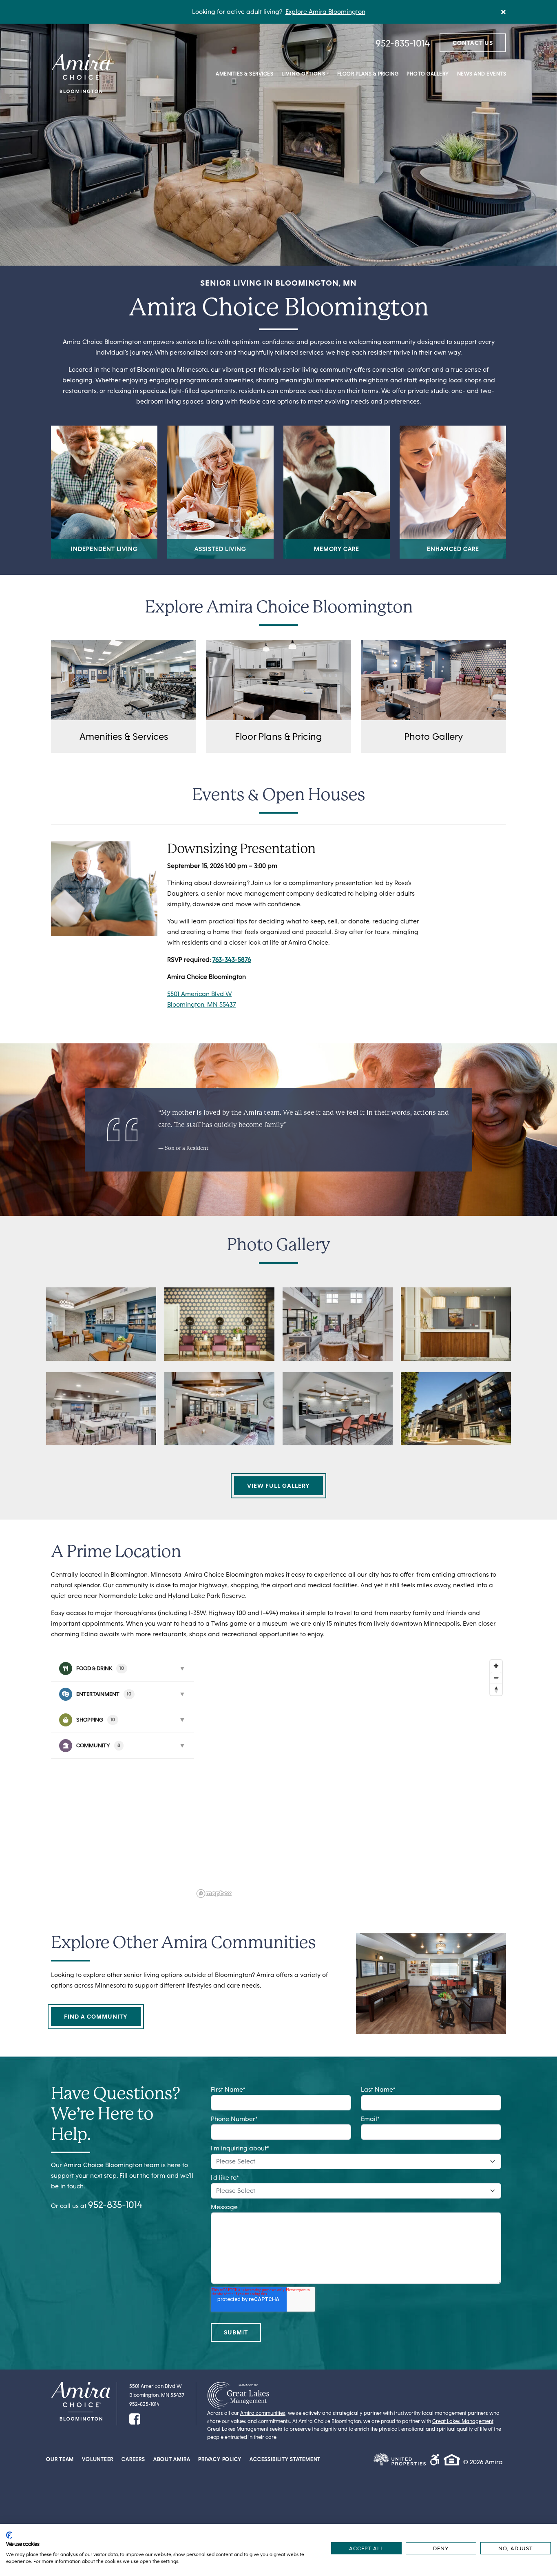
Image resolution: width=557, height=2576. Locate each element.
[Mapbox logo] (214, 1894)
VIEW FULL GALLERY (278, 1486)
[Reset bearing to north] (496, 1690)
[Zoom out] (496, 1678)
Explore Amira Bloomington (325, 12)
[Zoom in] (496, 1666)
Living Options (303, 74)
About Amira (172, 2459)
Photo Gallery (428, 74)
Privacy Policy (220, 2459)
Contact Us (473, 43)
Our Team (60, 2459)
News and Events (482, 74)
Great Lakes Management (463, 2421)
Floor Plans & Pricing (368, 74)
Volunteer (98, 2459)
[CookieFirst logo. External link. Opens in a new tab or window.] (9, 2535)
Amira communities (263, 2413)
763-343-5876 (232, 960)
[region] (350, 1778)
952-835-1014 (403, 43)
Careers (133, 2459)
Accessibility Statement (285, 2459)
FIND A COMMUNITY (96, 2017)
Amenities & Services (244, 74)
